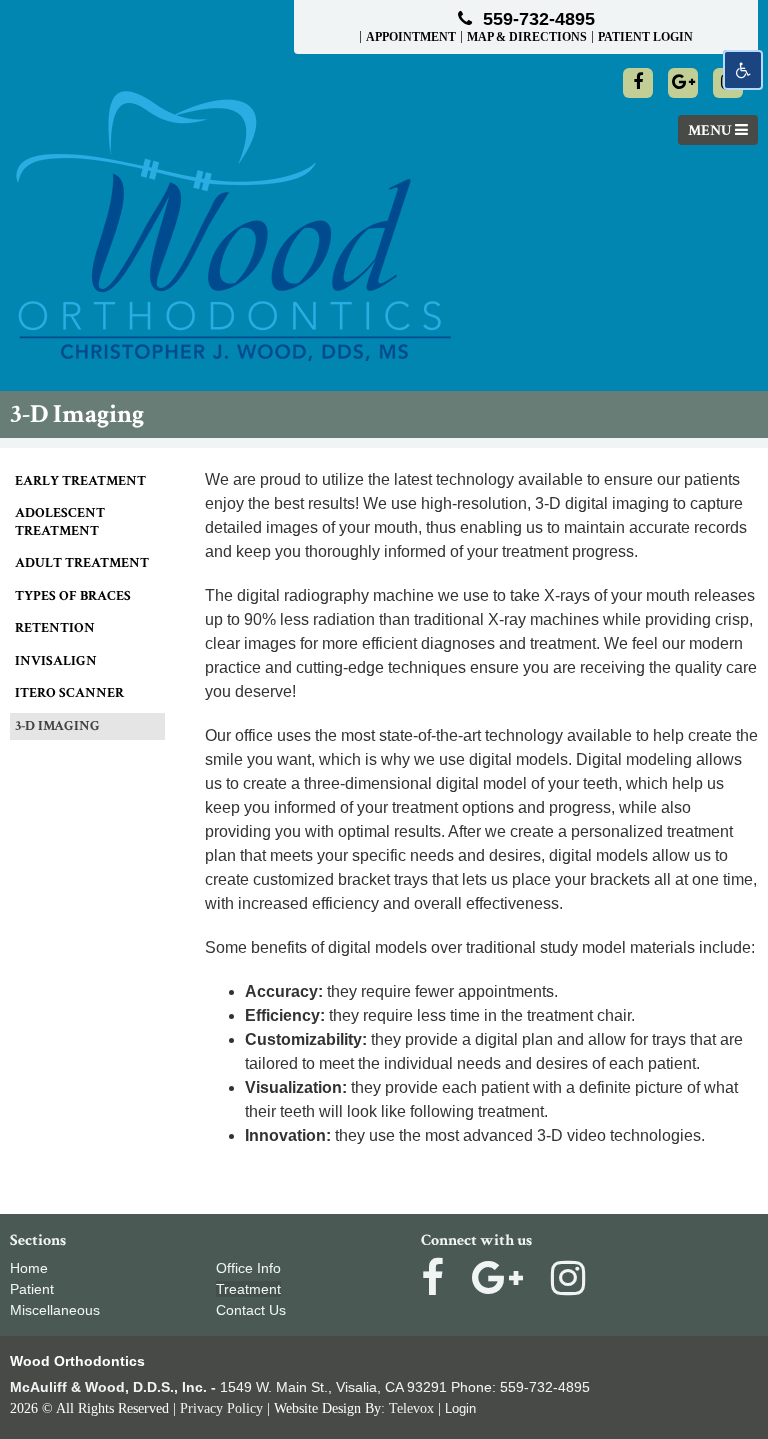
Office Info (248, 1268)
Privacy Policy (221, 1408)
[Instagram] (568, 1278)
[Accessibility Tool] (743, 70)
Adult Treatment (82, 563)
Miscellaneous (55, 1310)
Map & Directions (527, 37)
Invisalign (56, 661)
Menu (711, 130)
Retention (55, 628)
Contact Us (251, 1310)
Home (29, 1268)
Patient (32, 1289)
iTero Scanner (69, 693)
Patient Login (645, 37)
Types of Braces (73, 596)
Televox (411, 1408)
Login (460, 1408)
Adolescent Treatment (60, 522)
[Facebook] (638, 83)
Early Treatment (80, 481)
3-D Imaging (57, 726)
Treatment (248, 1289)
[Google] (683, 83)
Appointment (411, 37)
